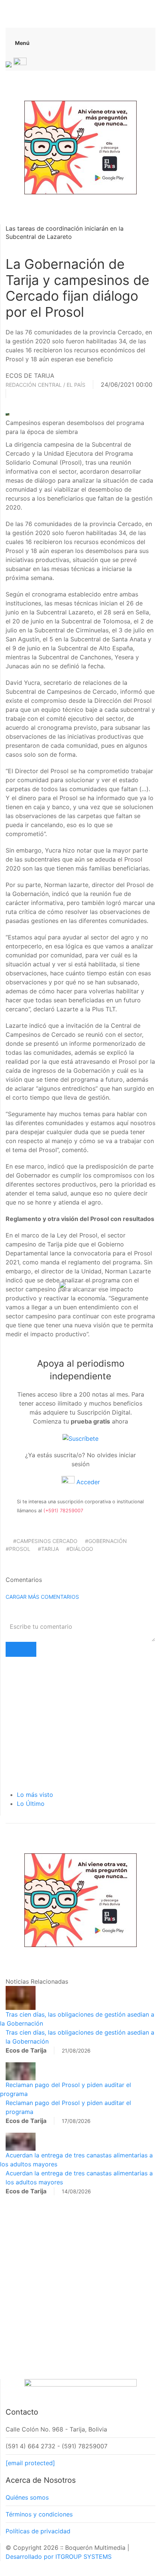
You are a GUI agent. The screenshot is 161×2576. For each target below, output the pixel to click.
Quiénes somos (27, 2497)
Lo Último (31, 1804)
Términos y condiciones (39, 2514)
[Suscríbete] (80, 1438)
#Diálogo (80, 1549)
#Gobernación (106, 1541)
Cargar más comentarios (42, 1597)
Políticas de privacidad (38, 2531)
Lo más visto (35, 1795)
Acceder (87, 1482)
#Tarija (48, 1549)
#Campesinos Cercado (45, 1541)
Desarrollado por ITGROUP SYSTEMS (59, 2557)
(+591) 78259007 (63, 1511)
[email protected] (30, 2463)
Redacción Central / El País (45, 385)
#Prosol (18, 1549)
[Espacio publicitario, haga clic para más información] (80, 147)
